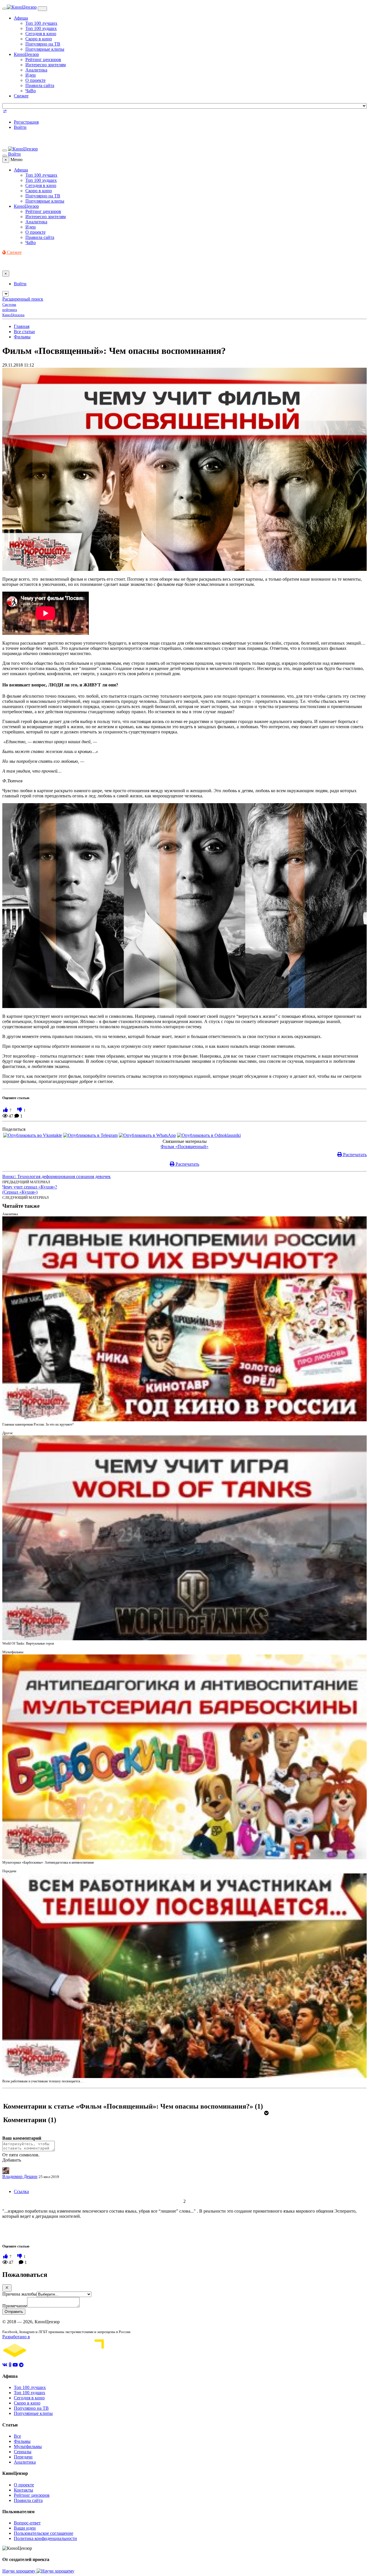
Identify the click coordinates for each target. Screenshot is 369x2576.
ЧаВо (31, 91)
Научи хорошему (19, 2571)
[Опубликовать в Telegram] (90, 1135)
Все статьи (24, 332)
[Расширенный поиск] (5, 112)
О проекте (35, 80)
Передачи (23, 2457)
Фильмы (22, 337)
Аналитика (36, 70)
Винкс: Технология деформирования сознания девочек (57, 1176)
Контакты (23, 2490)
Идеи (31, 75)
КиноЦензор (26, 54)
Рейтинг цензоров (43, 60)
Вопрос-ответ (27, 2523)
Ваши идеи (25, 2528)
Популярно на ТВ (43, 44)
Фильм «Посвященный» (184, 1147)
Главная (22, 326)
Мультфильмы (28, 2446)
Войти (20, 127)
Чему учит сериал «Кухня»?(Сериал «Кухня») (30, 1189)
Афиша (21, 18)
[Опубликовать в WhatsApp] (147, 1135)
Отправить (14, 2312)
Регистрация (26, 122)
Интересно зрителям (46, 65)
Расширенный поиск (23, 299)
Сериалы (23, 2452)
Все (17, 2436)
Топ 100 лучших (41, 23)
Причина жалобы (19, 2294)
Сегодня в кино (41, 34)
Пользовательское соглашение (44, 2533)
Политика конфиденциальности (45, 2538)
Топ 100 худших (41, 28)
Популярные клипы (45, 49)
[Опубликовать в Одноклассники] (209, 1135)
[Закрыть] (7, 2288)
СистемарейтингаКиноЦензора (13, 310)
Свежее (21, 96)
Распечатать (354, 1155)
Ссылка (21, 2191)
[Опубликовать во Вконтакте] (33, 1135)
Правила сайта (40, 85)
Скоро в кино (39, 39)
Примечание (15, 2306)
